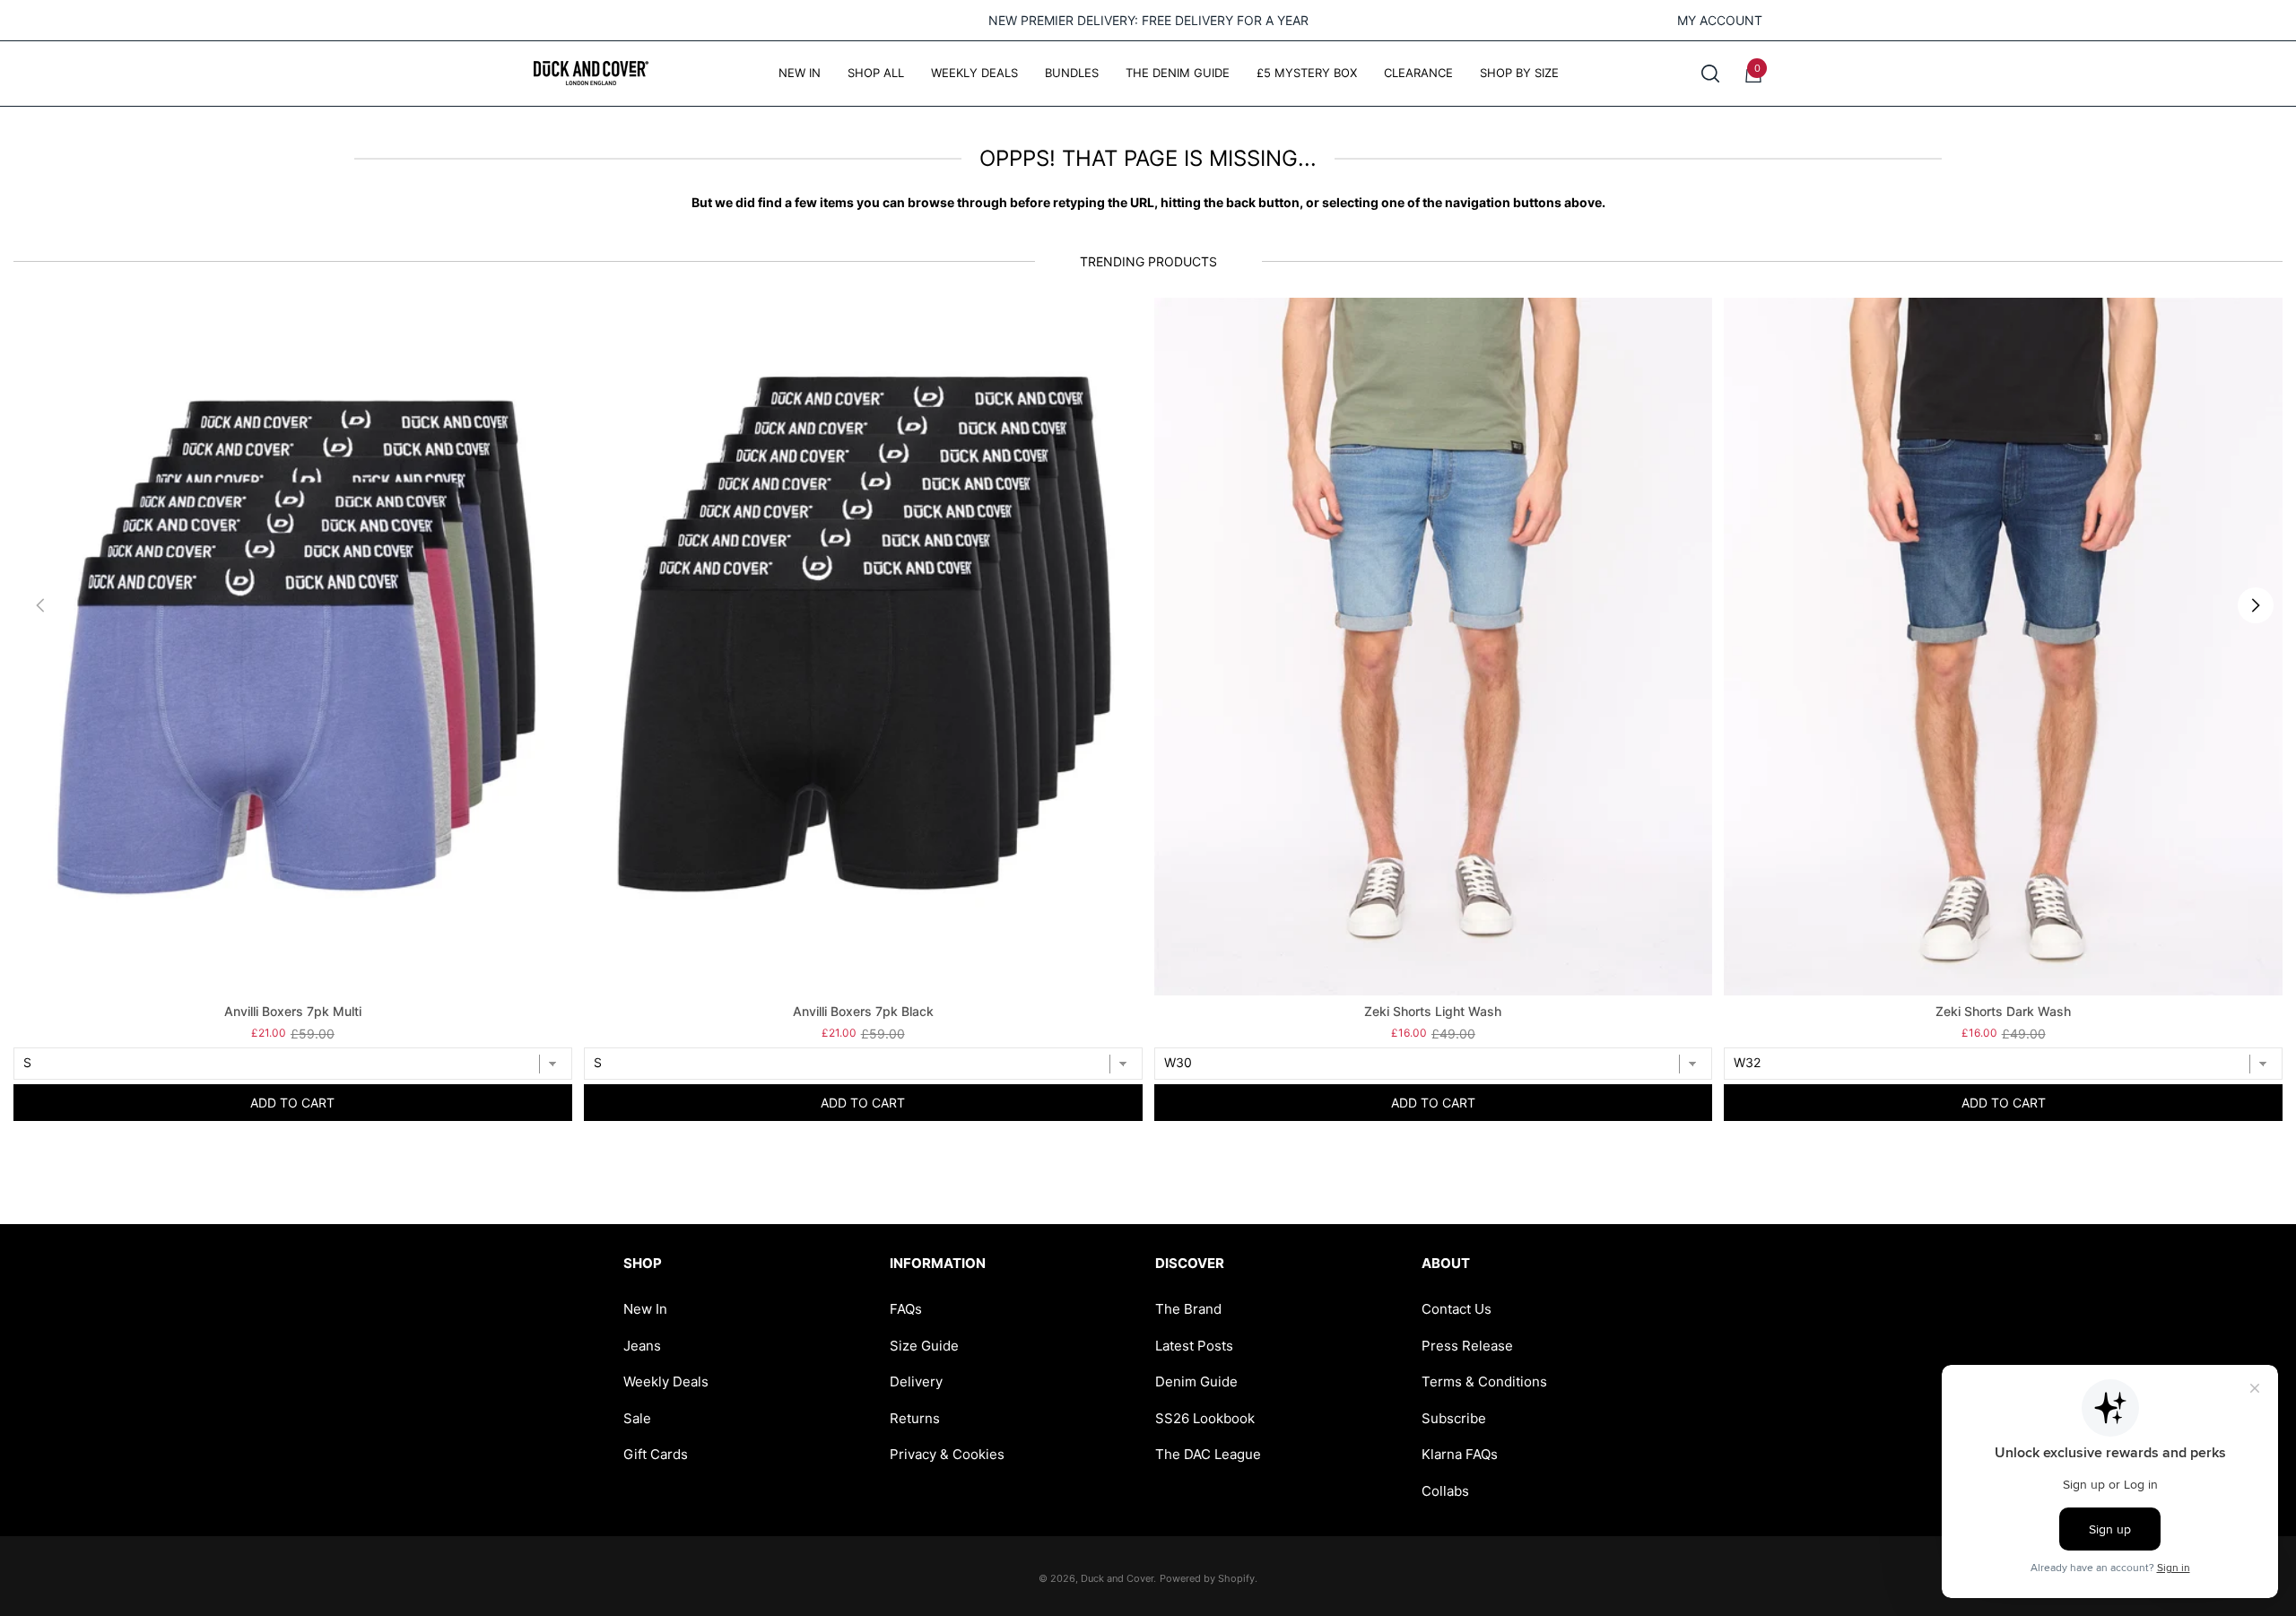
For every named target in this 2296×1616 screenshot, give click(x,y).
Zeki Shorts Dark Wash (2003, 1011)
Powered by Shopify (1207, 1578)
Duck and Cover (1117, 1578)
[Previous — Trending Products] (40, 605)
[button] (1710, 74)
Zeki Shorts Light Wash (1433, 1011)
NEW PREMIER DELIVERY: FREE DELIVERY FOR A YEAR (1148, 20)
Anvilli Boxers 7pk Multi (293, 1011)
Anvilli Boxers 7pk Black (863, 1011)
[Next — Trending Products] (2256, 605)
